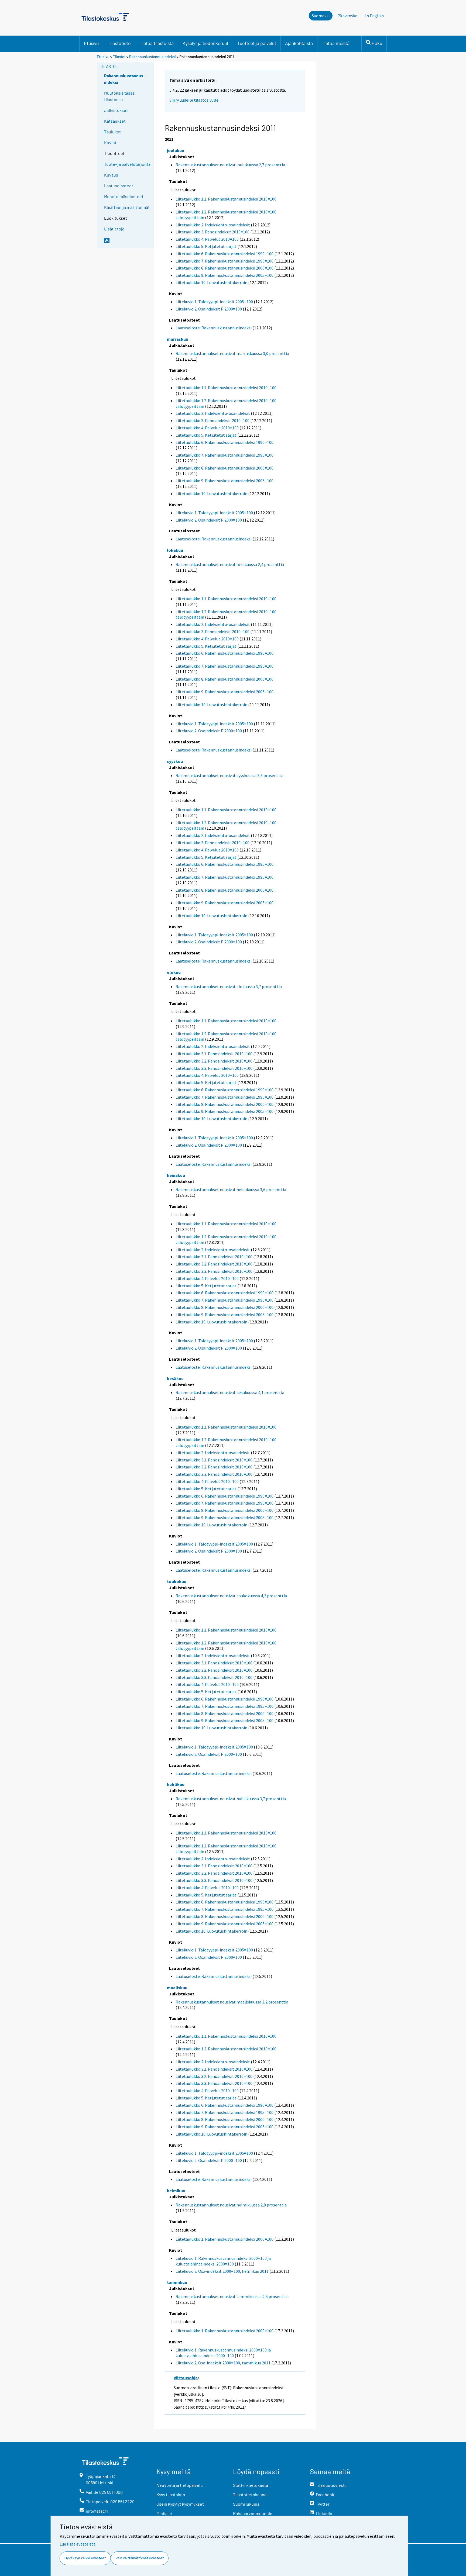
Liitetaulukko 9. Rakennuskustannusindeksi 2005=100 (225, 275)
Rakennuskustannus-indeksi (125, 79)
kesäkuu (175, 1378)
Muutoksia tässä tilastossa (119, 96)
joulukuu (176, 150)
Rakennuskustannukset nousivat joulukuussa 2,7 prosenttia (230, 165)
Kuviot (110, 142)
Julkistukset (116, 110)
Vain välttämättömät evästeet (140, 2558)
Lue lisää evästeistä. (78, 2544)
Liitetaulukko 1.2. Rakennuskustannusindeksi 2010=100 (226, 2049)
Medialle (164, 2513)
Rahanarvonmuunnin (253, 2513)
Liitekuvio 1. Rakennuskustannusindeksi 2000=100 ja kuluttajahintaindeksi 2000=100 (223, 2261)
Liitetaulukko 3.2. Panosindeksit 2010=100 (214, 1061)
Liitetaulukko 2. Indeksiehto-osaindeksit (213, 225)
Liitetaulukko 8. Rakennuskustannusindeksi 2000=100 (225, 268)
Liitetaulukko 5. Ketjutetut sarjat (206, 246)
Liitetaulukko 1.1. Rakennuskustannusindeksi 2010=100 (226, 199)
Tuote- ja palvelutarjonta (127, 164)
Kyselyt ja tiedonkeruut (205, 43)
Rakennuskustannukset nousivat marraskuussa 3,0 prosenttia (232, 353)
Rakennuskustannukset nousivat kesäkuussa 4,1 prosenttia (230, 1392)
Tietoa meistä (336, 43)
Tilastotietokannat (251, 2494)
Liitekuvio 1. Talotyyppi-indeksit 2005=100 (214, 302)
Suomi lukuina (246, 2504)
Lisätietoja (114, 229)
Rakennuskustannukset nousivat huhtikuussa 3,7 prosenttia (231, 1799)
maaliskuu (177, 1988)
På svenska (347, 16)
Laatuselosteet (119, 186)
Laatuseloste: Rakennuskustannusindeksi (214, 328)
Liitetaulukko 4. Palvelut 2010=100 (207, 239)
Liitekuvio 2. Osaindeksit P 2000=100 (209, 309)
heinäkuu (176, 1175)
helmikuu (176, 2191)
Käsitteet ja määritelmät (127, 207)
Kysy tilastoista (171, 2494)
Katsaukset (115, 121)
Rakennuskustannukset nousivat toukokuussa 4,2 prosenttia (231, 1596)
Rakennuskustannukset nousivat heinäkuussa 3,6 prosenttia (231, 1189)
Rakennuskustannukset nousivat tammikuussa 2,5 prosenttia (232, 2296)
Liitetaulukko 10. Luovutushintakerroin (211, 282)
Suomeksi (321, 16)
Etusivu (91, 43)
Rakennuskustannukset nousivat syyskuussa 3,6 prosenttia (229, 775)
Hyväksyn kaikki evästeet (85, 2558)
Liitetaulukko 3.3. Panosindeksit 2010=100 (214, 1068)
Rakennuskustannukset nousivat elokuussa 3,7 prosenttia (229, 987)
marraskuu (178, 339)
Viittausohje (186, 2378)
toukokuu (177, 1581)
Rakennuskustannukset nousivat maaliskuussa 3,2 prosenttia (232, 2002)
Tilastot (119, 57)
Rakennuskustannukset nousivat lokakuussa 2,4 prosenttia (230, 564)
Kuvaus (111, 175)
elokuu (174, 972)
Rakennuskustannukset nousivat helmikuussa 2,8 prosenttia (231, 2205)
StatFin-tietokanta (251, 2485)
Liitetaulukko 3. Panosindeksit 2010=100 (213, 232)
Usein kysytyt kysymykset (180, 2504)
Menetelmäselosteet (124, 196)
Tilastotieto (119, 43)
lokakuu (175, 550)
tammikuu (177, 2282)
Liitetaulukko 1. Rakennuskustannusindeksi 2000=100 (225, 2239)
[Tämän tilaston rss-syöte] (128, 243)
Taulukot (112, 132)
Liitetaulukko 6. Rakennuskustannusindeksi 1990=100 (225, 254)
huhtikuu (176, 1784)
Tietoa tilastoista (157, 43)
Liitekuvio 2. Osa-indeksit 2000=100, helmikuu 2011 (222, 2271)
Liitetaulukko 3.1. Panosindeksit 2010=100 (214, 1054)
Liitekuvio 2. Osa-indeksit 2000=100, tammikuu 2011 (223, 2363)
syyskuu (175, 761)
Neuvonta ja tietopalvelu (180, 2485)
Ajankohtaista (299, 43)
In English (374, 16)
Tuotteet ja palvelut (257, 43)
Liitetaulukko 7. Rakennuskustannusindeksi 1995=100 (225, 261)
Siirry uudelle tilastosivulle (194, 100)
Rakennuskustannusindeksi (153, 57)
